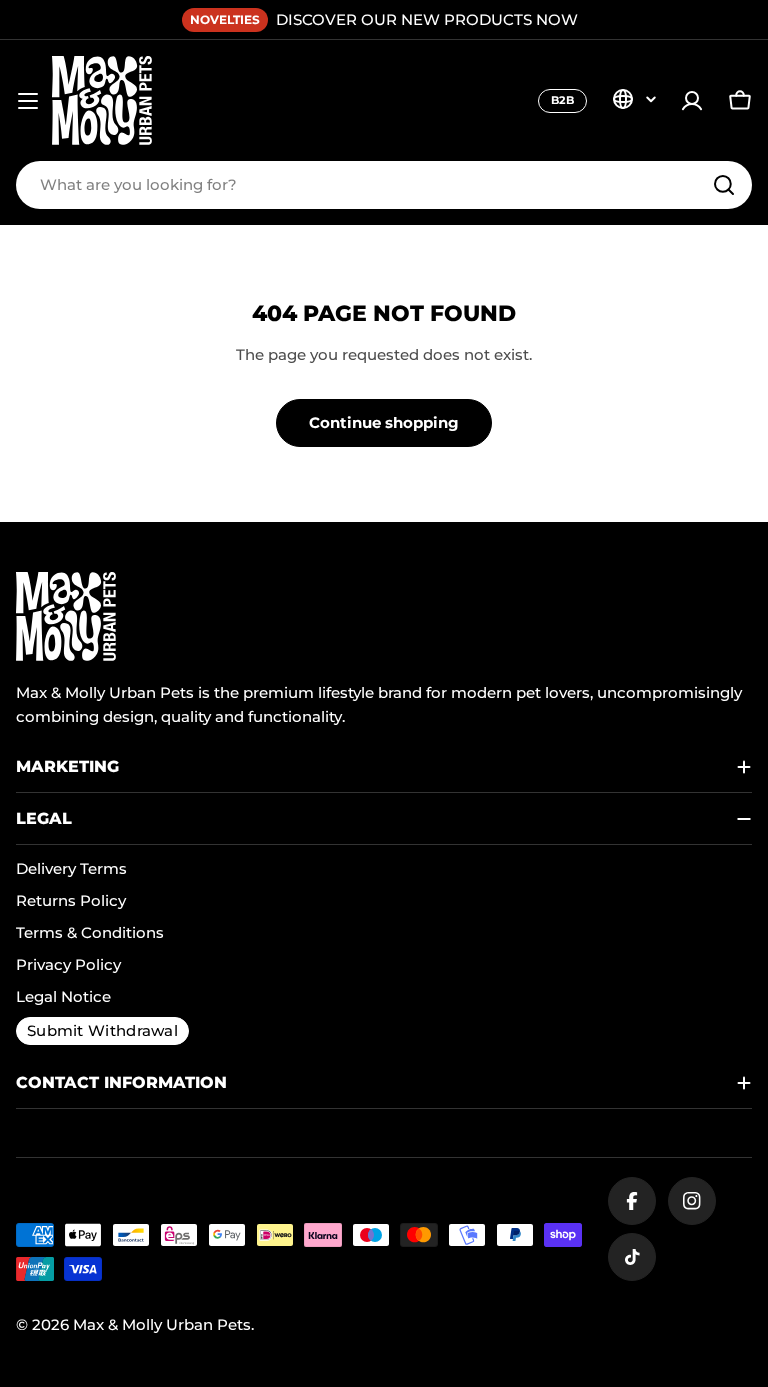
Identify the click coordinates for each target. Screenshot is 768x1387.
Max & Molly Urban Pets (162, 1324)
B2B (562, 100)
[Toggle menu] (28, 101)
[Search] (724, 185)
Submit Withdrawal (102, 1030)
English (634, 99)
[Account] (692, 101)
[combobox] (384, 185)
